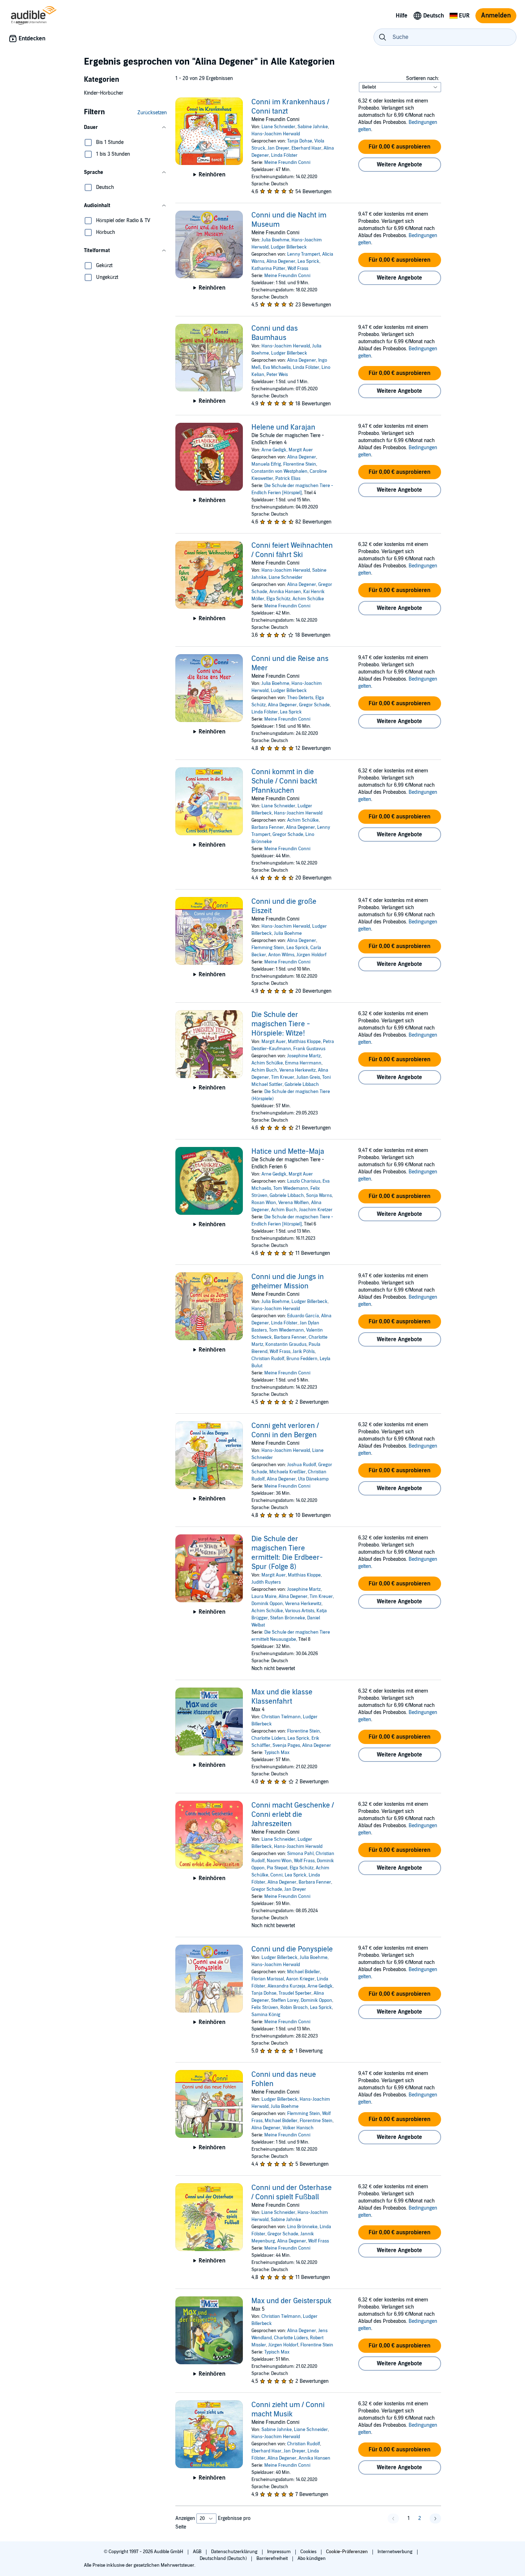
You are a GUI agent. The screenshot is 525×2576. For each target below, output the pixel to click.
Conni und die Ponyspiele (292, 1949)
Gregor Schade (314, 705)
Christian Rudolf (268, 1359)
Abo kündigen (312, 2559)
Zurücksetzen (152, 113)
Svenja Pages (286, 1745)
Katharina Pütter (268, 269)
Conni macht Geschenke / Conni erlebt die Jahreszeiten (293, 1815)
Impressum (279, 2552)
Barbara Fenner (268, 827)
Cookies (309, 2552)
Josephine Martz (304, 1056)
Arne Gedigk (274, 450)
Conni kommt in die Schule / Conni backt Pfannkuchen (284, 781)
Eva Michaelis (277, 367)
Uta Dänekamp (313, 1479)
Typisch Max (277, 1753)
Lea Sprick (308, 261)
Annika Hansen (285, 592)
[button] (125, 127)
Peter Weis (277, 375)
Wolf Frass (298, 269)
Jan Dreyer (278, 148)
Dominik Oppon (267, 1604)
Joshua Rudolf (302, 1465)
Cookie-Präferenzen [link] (347, 2552)
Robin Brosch (294, 2008)
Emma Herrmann (303, 1063)
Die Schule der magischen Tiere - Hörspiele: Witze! (281, 1024)
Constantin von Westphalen (279, 471)
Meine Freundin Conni (287, 162)
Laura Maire (264, 1597)
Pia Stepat (277, 1868)
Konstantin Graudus (286, 1344)
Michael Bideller (304, 1972)
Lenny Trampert (304, 254)
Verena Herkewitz (297, 1070)
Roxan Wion (264, 1203)
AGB (198, 2552)
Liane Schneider (278, 127)
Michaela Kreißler (287, 1472)
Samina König (266, 2015)
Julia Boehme (275, 240)
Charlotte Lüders (268, 1738)
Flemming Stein (268, 948)
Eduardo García (303, 1316)
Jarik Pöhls (304, 1352)
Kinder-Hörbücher (104, 93)
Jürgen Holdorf (311, 955)
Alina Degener (281, 261)
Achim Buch (264, 1070)
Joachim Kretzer (316, 1210)
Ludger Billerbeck (289, 247)
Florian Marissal (268, 1979)
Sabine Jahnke (313, 127)
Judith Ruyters (266, 1582)
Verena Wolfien (294, 1203)
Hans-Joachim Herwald (276, 134)
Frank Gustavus (309, 1049)
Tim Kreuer (283, 1077)
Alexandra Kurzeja (286, 1986)
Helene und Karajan (283, 427)
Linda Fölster (284, 155)
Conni (276, 1875)
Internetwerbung (396, 2552)
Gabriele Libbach (302, 1084)
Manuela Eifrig (266, 464)
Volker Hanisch (298, 2128)
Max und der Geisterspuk (291, 2301)
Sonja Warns (319, 1196)
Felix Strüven (265, 2008)
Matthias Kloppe (304, 1042)
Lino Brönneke (302, 2227)
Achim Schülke (308, 599)
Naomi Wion (279, 1861)
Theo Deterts (300, 698)
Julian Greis (308, 1077)
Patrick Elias (288, 478)
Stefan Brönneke (287, 1618)
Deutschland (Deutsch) (224, 2559)
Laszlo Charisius (304, 1181)
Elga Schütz (278, 599)
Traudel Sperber (295, 1993)
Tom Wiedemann (291, 1188)
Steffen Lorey (285, 2000)
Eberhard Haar (306, 148)
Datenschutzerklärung (235, 2552)
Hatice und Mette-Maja (288, 1152)
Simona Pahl (300, 1854)
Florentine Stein (300, 464)
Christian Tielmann (281, 1717)
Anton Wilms (281, 955)
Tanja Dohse (300, 141)
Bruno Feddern (302, 1359)
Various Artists (300, 1611)
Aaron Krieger (300, 1979)
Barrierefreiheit (273, 2559)
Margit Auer (301, 450)
